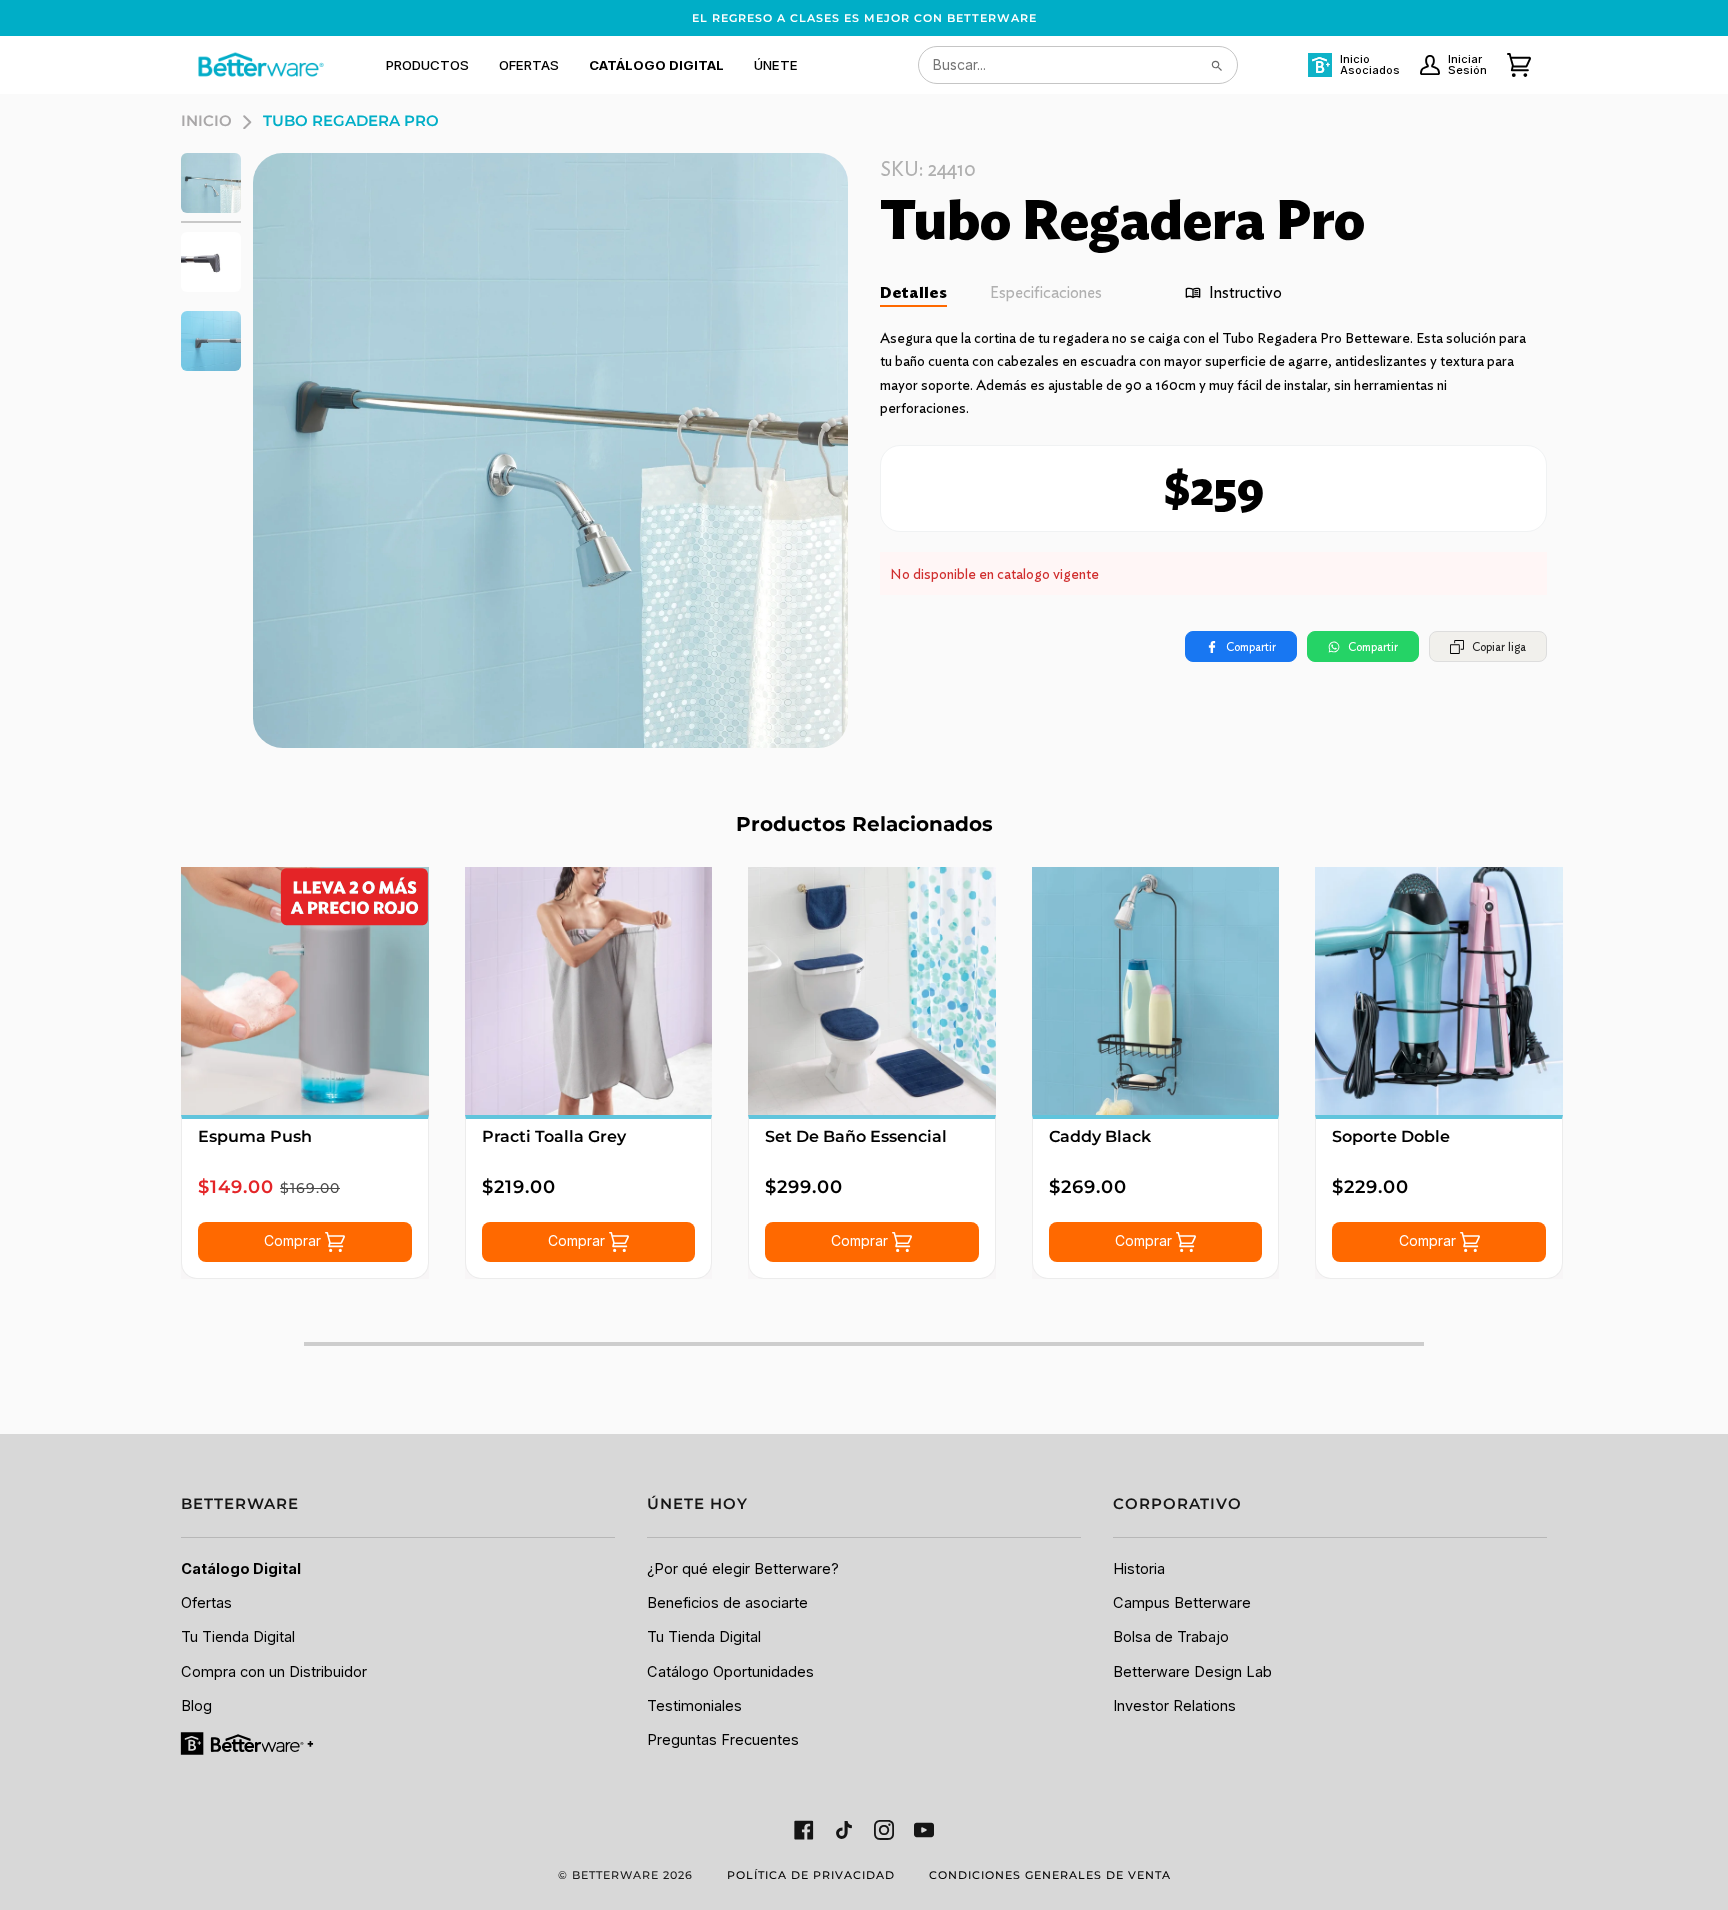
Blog (196, 1706)
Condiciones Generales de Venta (1050, 1875)
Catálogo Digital (241, 1569)
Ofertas (206, 1603)
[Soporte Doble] (1439, 991)
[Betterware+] (248, 1743)
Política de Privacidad (811, 1875)
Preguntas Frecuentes (723, 1740)
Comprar (294, 1240)
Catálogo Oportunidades (730, 1672)
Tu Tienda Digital (238, 1637)
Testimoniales (694, 1706)
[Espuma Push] (305, 991)
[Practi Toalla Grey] (589, 991)
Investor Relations (1174, 1706)
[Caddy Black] (1156, 991)
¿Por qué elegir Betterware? (743, 1569)
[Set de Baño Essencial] (872, 991)
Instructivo (1245, 292)
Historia (1139, 1569)
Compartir (1251, 646)
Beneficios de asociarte (727, 1603)
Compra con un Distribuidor (274, 1672)
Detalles (913, 292)
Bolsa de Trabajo (1171, 1637)
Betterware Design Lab (1192, 1672)
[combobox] (1078, 65)
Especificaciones (1046, 292)
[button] (427, 65)
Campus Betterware (1182, 1603)
